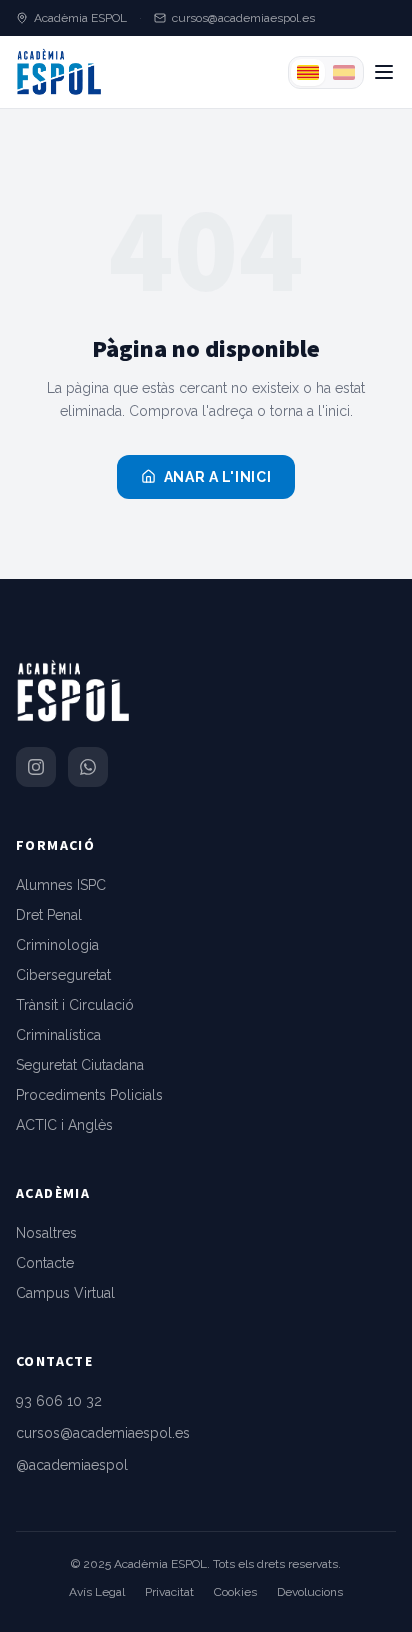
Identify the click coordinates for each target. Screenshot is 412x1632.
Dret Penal (49, 915)
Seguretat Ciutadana (80, 1065)
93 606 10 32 (59, 1401)
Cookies (235, 1592)
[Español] (344, 72)
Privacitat (169, 1592)
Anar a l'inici (218, 477)
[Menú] (384, 72)
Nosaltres (46, 1233)
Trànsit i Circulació (75, 1005)
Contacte (45, 1263)
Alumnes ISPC (61, 885)
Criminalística (58, 1035)
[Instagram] (36, 767)
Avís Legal (97, 1592)
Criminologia (57, 945)
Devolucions (310, 1592)
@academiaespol (72, 1465)
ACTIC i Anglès (64, 1125)
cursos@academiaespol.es (243, 18)
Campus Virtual (65, 1293)
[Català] (308, 72)
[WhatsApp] (88, 767)
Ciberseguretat (63, 975)
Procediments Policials (89, 1095)
